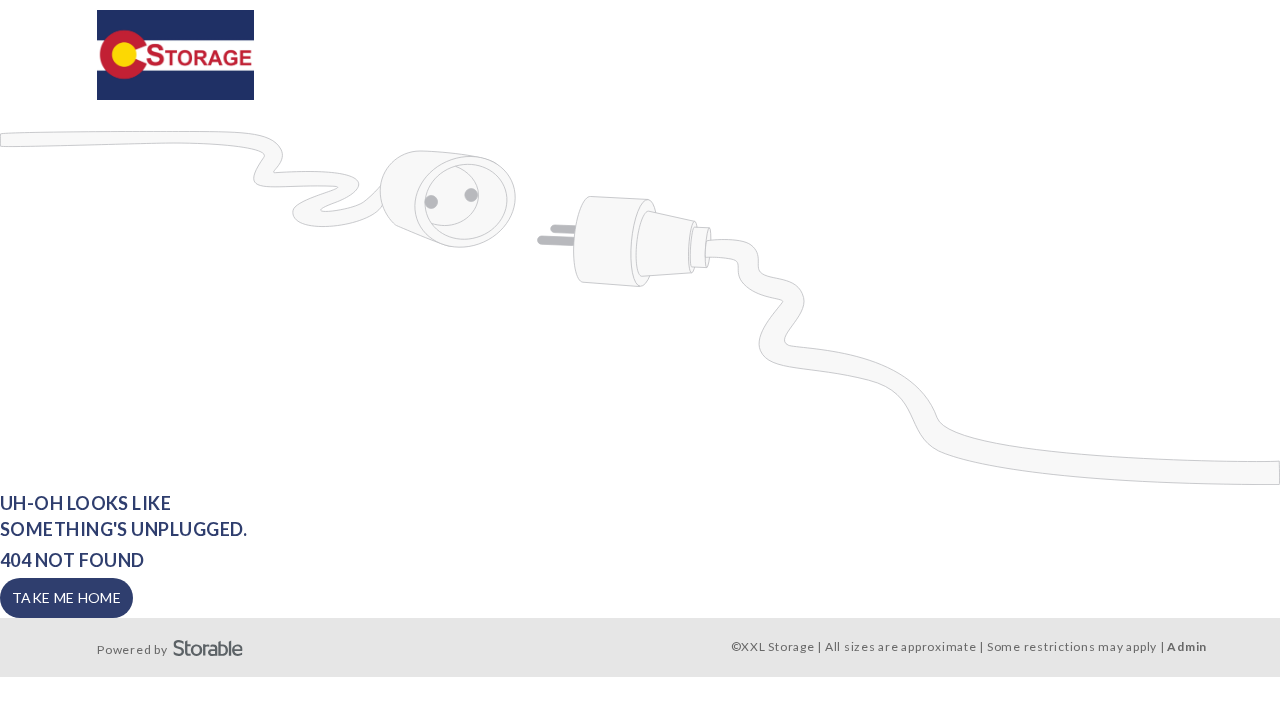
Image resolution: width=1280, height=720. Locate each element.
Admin (1187, 646)
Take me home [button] (66, 597)
